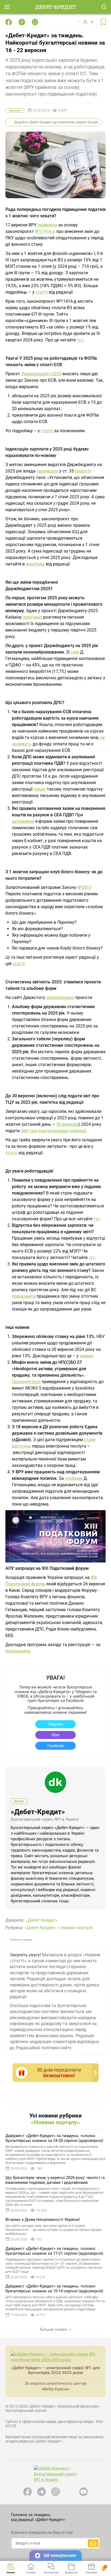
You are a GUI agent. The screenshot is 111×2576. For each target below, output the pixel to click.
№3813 (84, 887)
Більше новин (54, 2329)
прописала (47, 471)
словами (74, 1478)
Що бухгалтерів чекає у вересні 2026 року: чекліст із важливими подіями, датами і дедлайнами (55, 2180)
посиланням (18, 1651)
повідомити (24, 1296)
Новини (11, 2573)
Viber (55, 1735)
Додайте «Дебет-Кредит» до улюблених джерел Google (56, 122)
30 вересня (67, 1124)
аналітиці (35, 564)
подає (40, 789)
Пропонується (26, 1382)
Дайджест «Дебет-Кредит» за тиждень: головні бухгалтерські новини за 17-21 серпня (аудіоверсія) (54, 2251)
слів (75, 652)
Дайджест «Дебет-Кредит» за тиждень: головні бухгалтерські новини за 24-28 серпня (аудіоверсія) (54, 2138)
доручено (32, 617)
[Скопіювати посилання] (22, 22)
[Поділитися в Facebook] (9, 22)
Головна (31, 2573)
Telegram (56, 1724)
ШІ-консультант (60, 2555)
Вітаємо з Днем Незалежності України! (43, 2220)
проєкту (83, 471)
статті (42, 292)
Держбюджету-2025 (41, 374)
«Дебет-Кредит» (38, 1812)
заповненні (23, 821)
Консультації (51, 2573)
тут (80, 340)
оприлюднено (60, 997)
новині (86, 1356)
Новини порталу (77, 1928)
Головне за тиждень (21, 1940)
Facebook (56, 1746)
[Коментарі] (35, 22)
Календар (92, 2573)
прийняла (47, 225)
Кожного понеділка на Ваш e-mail (42, 2532)
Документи (71, 2573)
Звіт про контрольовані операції (53, 1131)
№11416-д (45, 231)
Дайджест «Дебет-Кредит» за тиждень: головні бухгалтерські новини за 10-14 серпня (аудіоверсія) (54, 2289)
